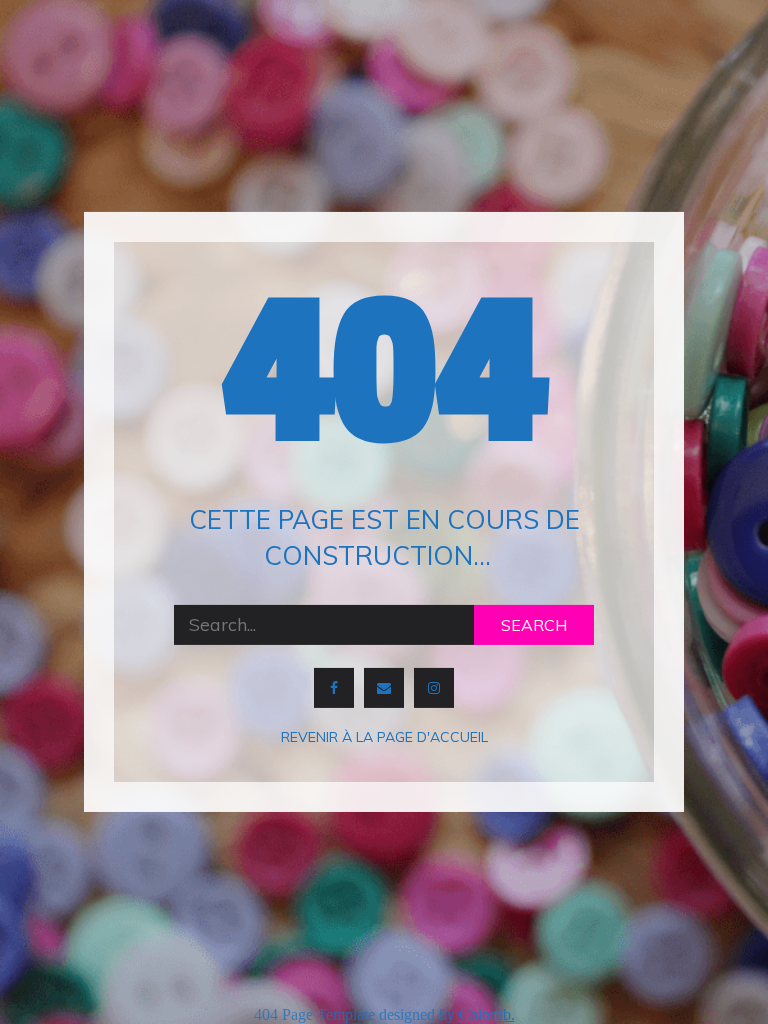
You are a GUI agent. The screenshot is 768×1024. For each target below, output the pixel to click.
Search (534, 625)
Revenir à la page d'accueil (384, 737)
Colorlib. (487, 1014)
